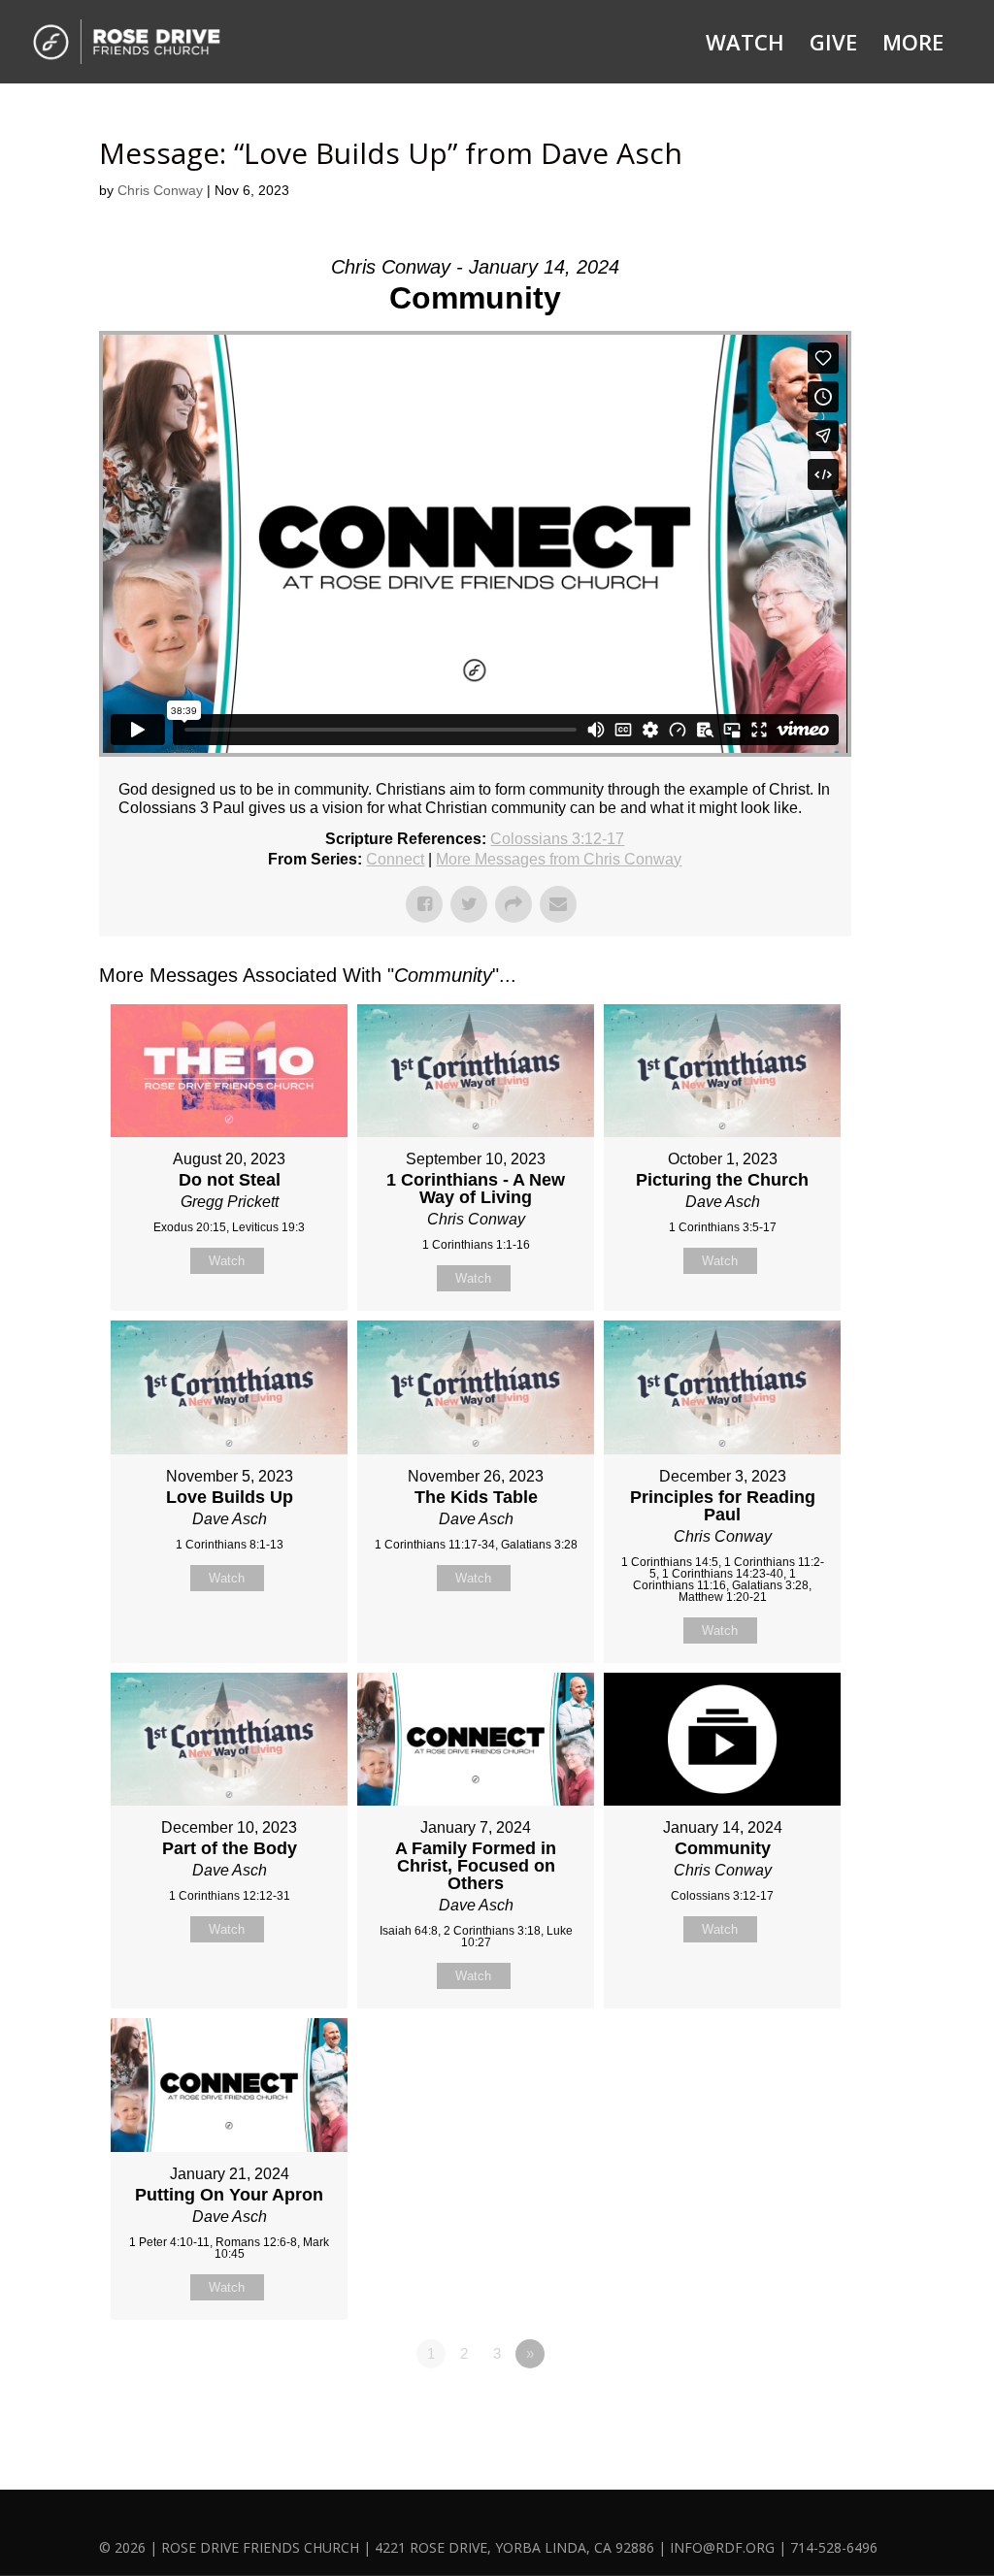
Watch (227, 1261)
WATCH (745, 46)
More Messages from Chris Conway (559, 859)
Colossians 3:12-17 (557, 839)
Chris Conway (160, 190)
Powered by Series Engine (779, 2407)
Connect (395, 859)
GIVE (833, 46)
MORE (913, 46)
